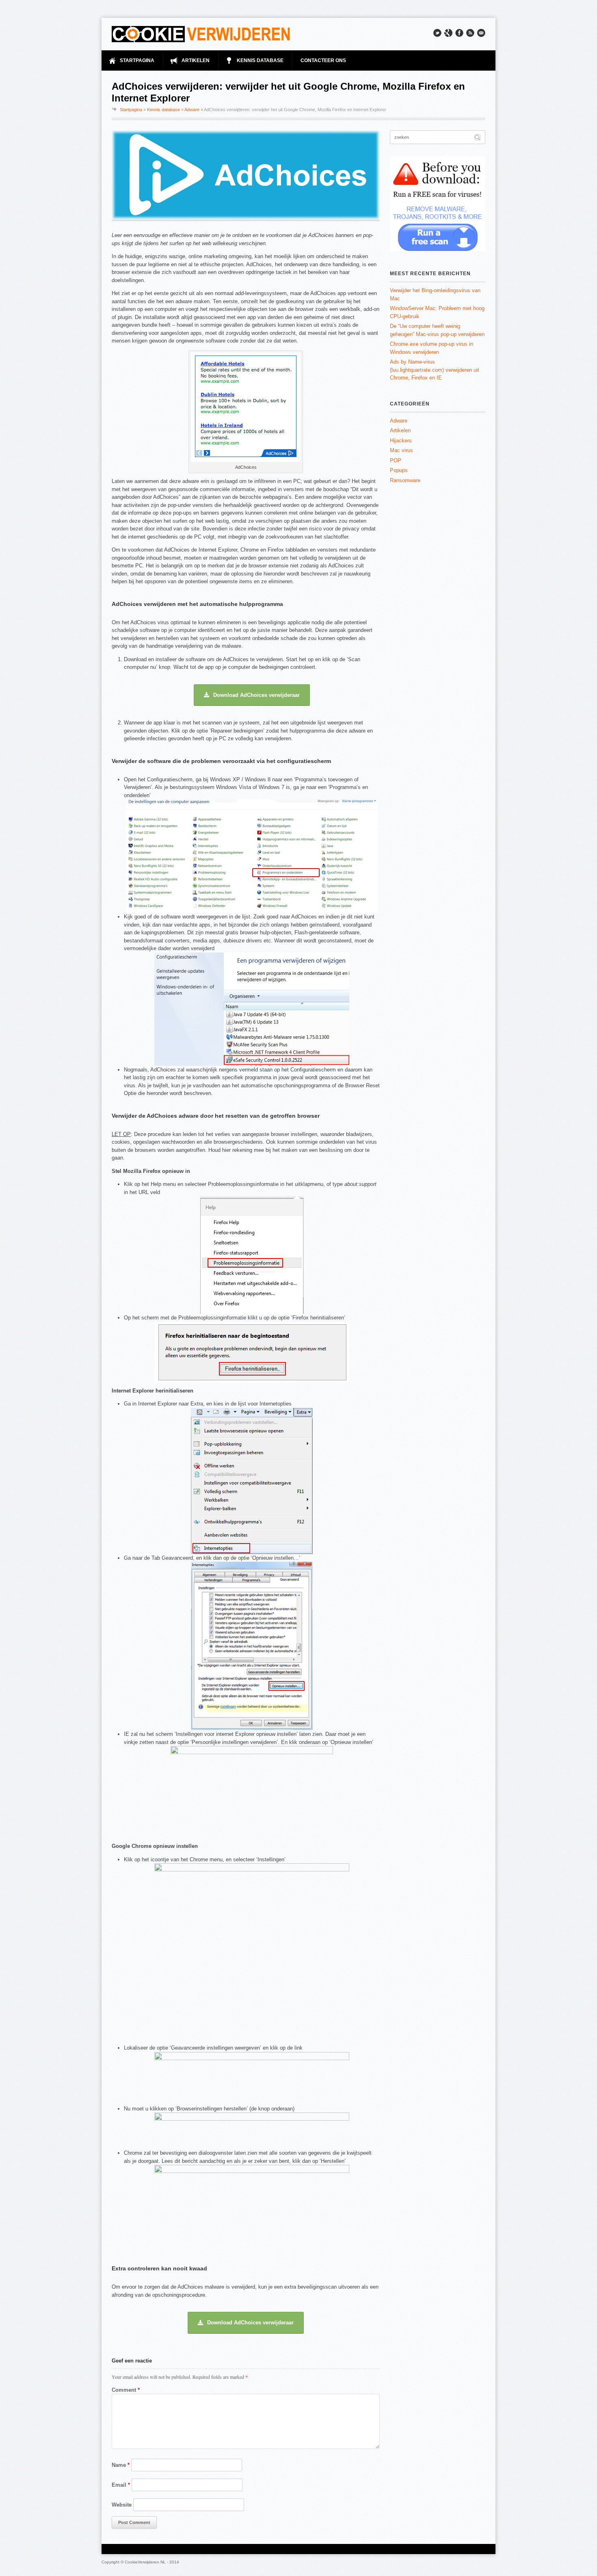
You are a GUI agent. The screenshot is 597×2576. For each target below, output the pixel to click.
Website (122, 2505)
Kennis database (163, 110)
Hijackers (401, 441)
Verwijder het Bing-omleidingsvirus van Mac (435, 294)
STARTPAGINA (137, 60)
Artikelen (400, 430)
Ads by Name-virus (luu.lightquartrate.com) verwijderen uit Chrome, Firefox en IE (435, 370)
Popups (399, 470)
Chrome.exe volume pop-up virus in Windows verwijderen (432, 348)
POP (396, 460)
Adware (192, 110)
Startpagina (131, 110)
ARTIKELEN (196, 60)
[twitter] (437, 33)
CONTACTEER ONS (323, 60)
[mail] (481, 33)
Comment (126, 2390)
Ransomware (405, 480)
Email (121, 2485)
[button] (252, 695)
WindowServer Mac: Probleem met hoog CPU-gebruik (437, 312)
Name (121, 2465)
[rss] (470, 33)
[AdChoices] (246, 460)
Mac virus (401, 450)
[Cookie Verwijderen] (201, 34)
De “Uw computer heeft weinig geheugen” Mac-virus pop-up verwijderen (437, 330)
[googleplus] (448, 33)
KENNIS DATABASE (260, 60)
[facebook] (459, 33)
